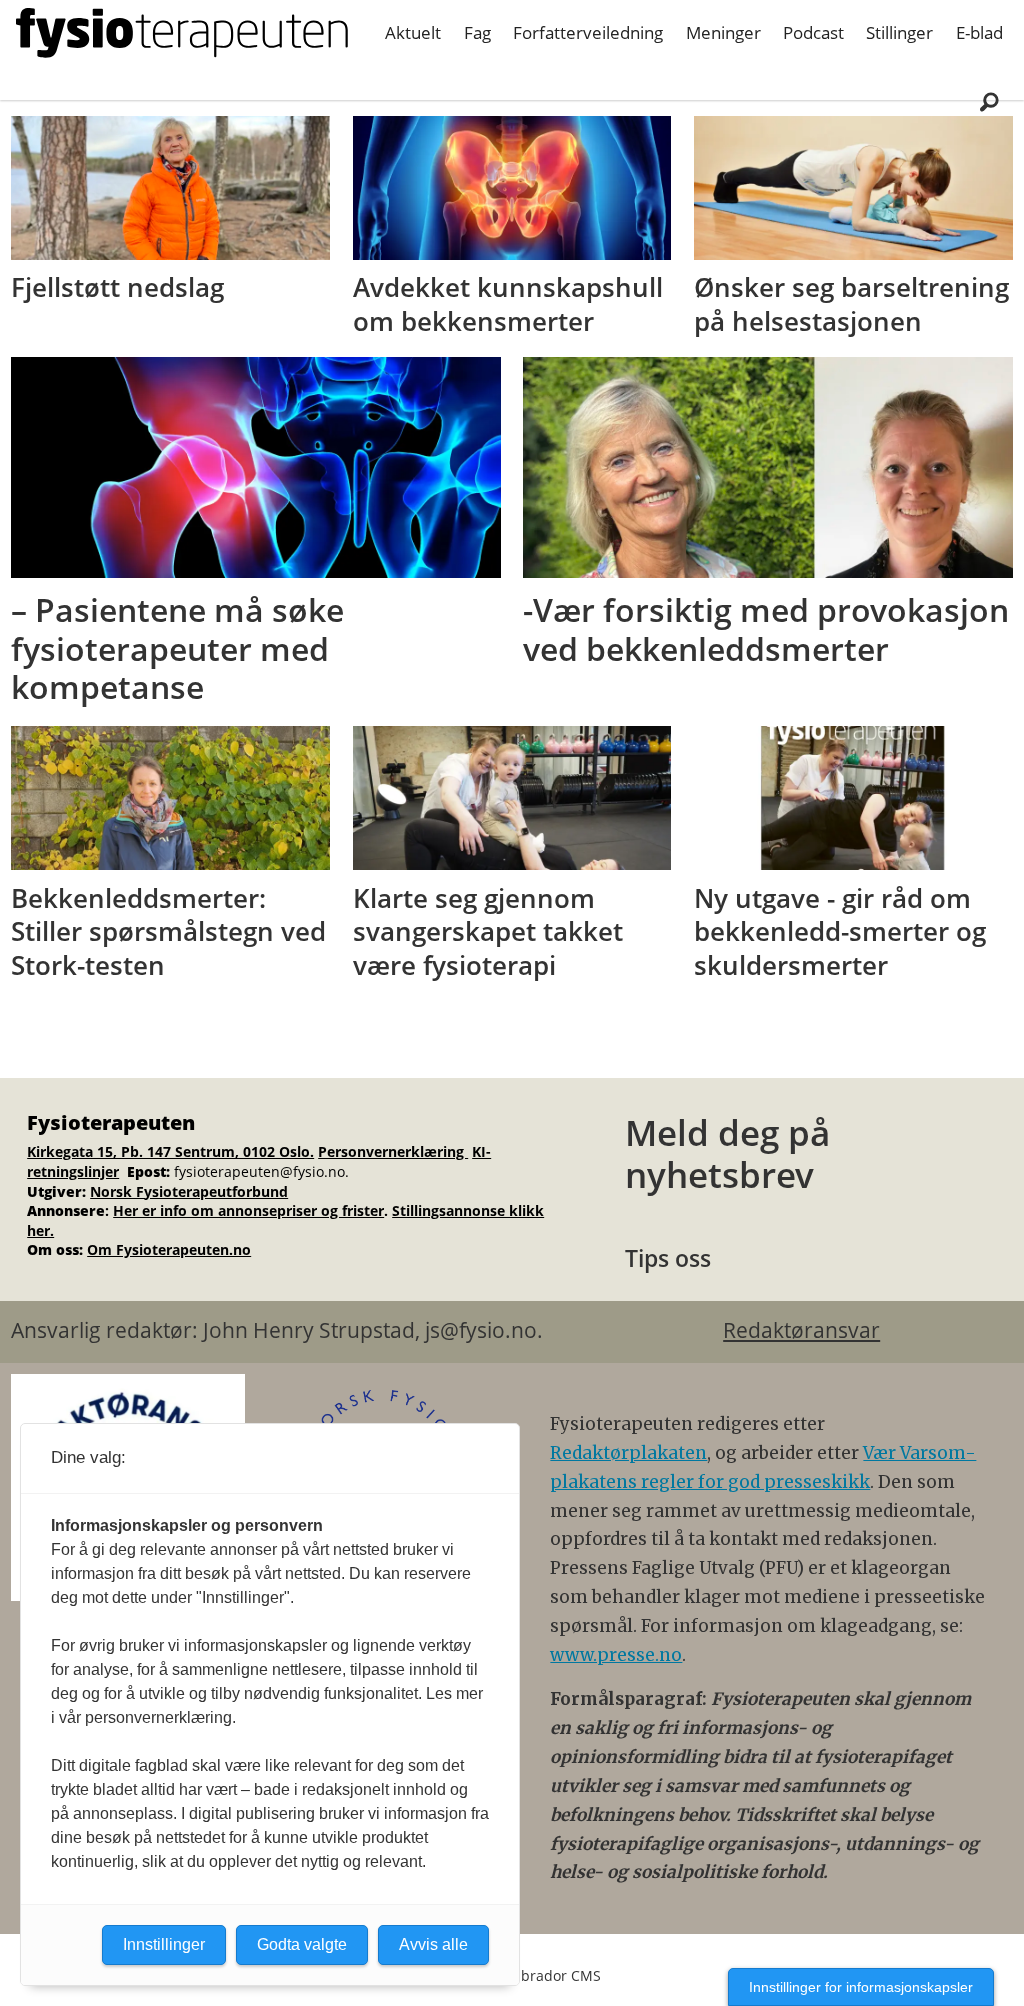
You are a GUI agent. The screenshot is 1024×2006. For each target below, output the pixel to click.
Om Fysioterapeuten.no (169, 1249)
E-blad (979, 32)
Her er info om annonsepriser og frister (248, 1210)
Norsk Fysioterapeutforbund (189, 1191)
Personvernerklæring (393, 1151)
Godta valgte (302, 1944)
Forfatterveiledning (588, 32)
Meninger (723, 32)
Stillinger (899, 32)
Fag (477, 32)
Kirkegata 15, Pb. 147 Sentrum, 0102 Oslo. (170, 1151)
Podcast (813, 32)
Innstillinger (164, 1944)
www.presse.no (616, 1655)
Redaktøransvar (801, 1330)
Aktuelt (413, 32)
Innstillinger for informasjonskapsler (861, 1987)
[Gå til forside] (182, 33)
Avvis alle (433, 1944)
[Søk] (989, 101)
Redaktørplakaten (628, 1453)
